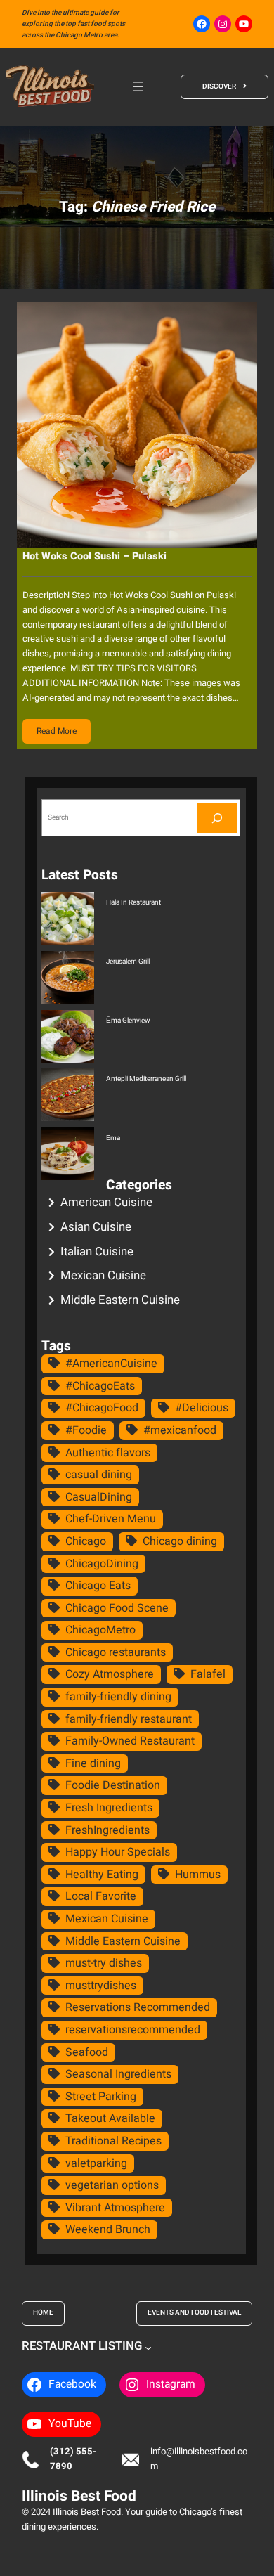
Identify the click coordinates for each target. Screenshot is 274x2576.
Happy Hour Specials (118, 1852)
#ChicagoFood (102, 1408)
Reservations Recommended (138, 2007)
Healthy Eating (102, 1875)
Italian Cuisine (97, 1251)
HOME (43, 2312)
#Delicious (202, 1408)
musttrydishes (101, 1986)
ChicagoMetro (100, 1630)
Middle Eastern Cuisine (120, 1300)
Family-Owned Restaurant (130, 1741)
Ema (113, 1138)
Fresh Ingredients (109, 1808)
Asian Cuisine (96, 1227)
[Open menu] (138, 86)
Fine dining (93, 1763)
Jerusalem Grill (128, 962)
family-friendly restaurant (129, 1719)
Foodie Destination (113, 1785)
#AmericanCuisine (111, 1364)
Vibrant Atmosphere (115, 2208)
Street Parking (101, 2097)
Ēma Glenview (128, 1021)
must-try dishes (104, 1963)
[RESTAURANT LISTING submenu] (148, 2347)
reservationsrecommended (133, 2030)
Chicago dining (180, 1541)
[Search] (217, 818)
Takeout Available (110, 2118)
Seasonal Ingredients (118, 2074)
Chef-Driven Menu (111, 1519)
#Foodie (86, 1430)
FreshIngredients (107, 1830)
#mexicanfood (180, 1430)
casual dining (99, 1475)
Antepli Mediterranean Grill (146, 1079)
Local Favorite (101, 1896)
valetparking (96, 2163)
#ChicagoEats (100, 1386)
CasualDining (99, 1497)
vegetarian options (112, 2185)
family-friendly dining (118, 1697)
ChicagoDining (102, 1564)
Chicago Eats (98, 1586)
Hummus (198, 1875)
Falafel (208, 1674)
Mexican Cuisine (103, 1275)
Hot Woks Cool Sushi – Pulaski (94, 556)
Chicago (86, 1541)
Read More (57, 731)
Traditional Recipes (113, 2141)
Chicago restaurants (116, 1652)
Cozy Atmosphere (110, 1674)
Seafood (87, 2052)
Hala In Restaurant (133, 902)
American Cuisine (106, 1202)
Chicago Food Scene (117, 1608)
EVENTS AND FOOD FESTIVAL (194, 2312)
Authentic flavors (108, 1453)
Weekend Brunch (108, 2229)
